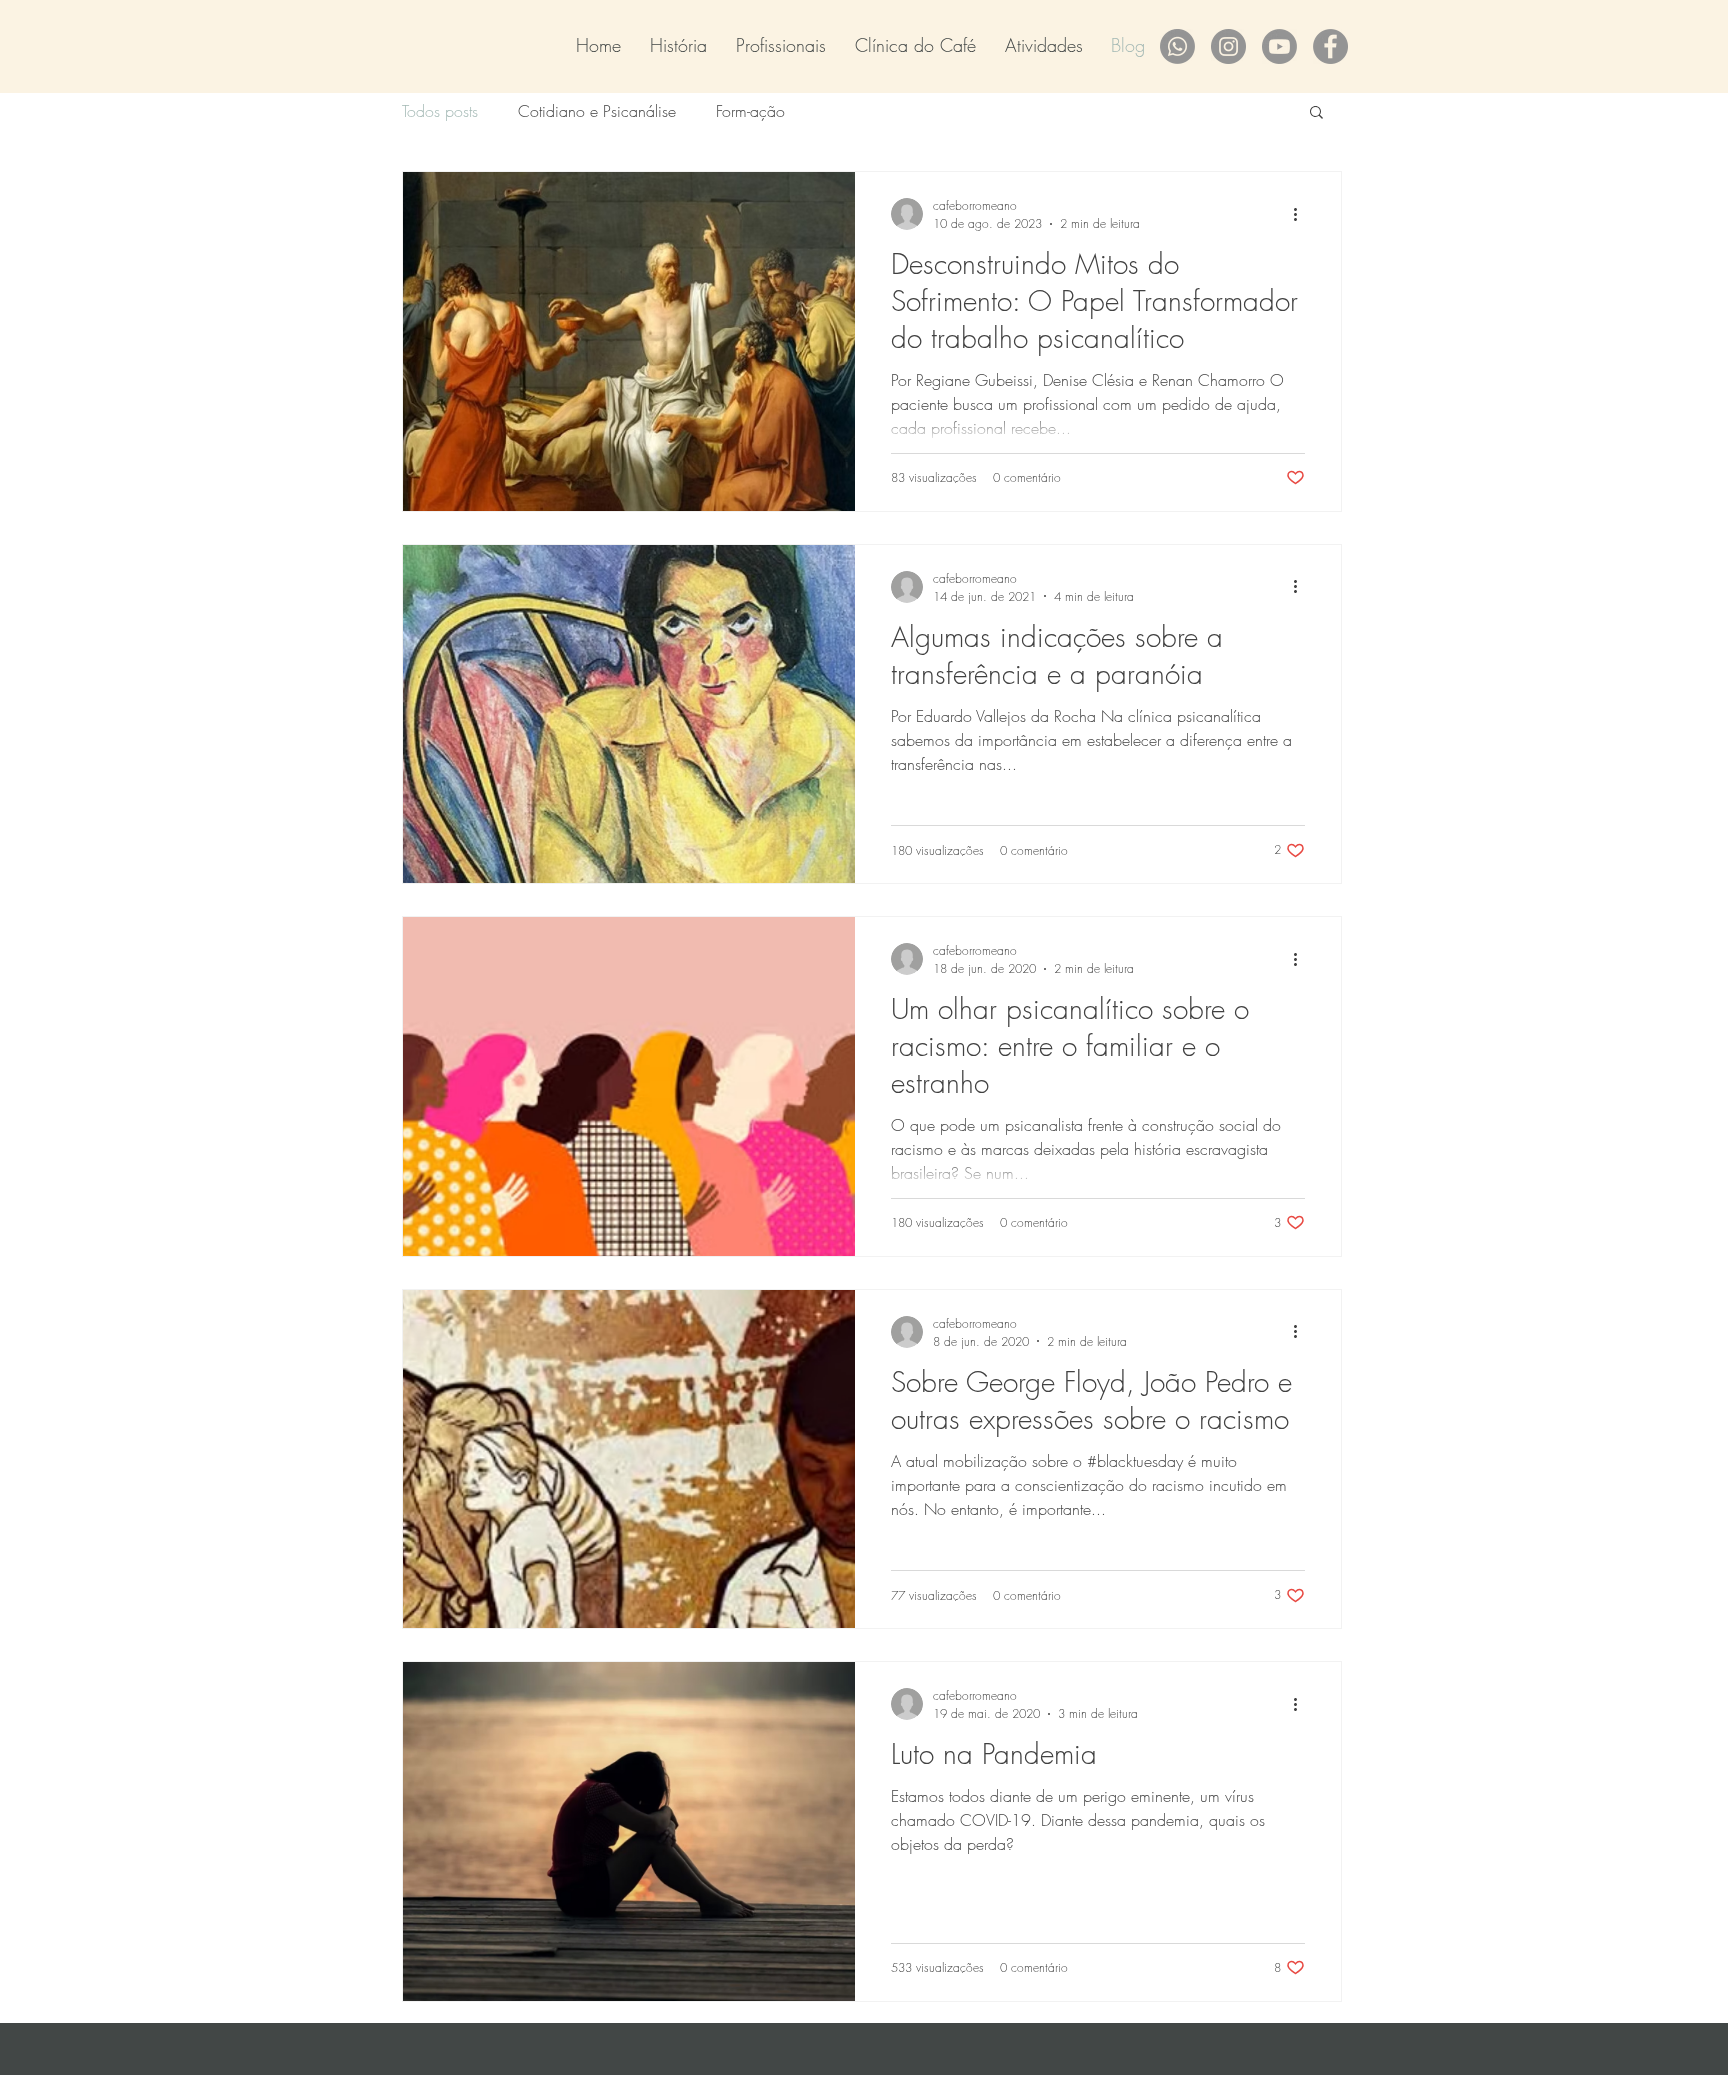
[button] (1316, 113)
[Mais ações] (1302, 214)
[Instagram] (1228, 46)
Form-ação (750, 111)
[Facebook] (1330, 46)
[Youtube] (1279, 46)
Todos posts (440, 111)
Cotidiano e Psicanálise (597, 111)
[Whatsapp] (1177, 46)
